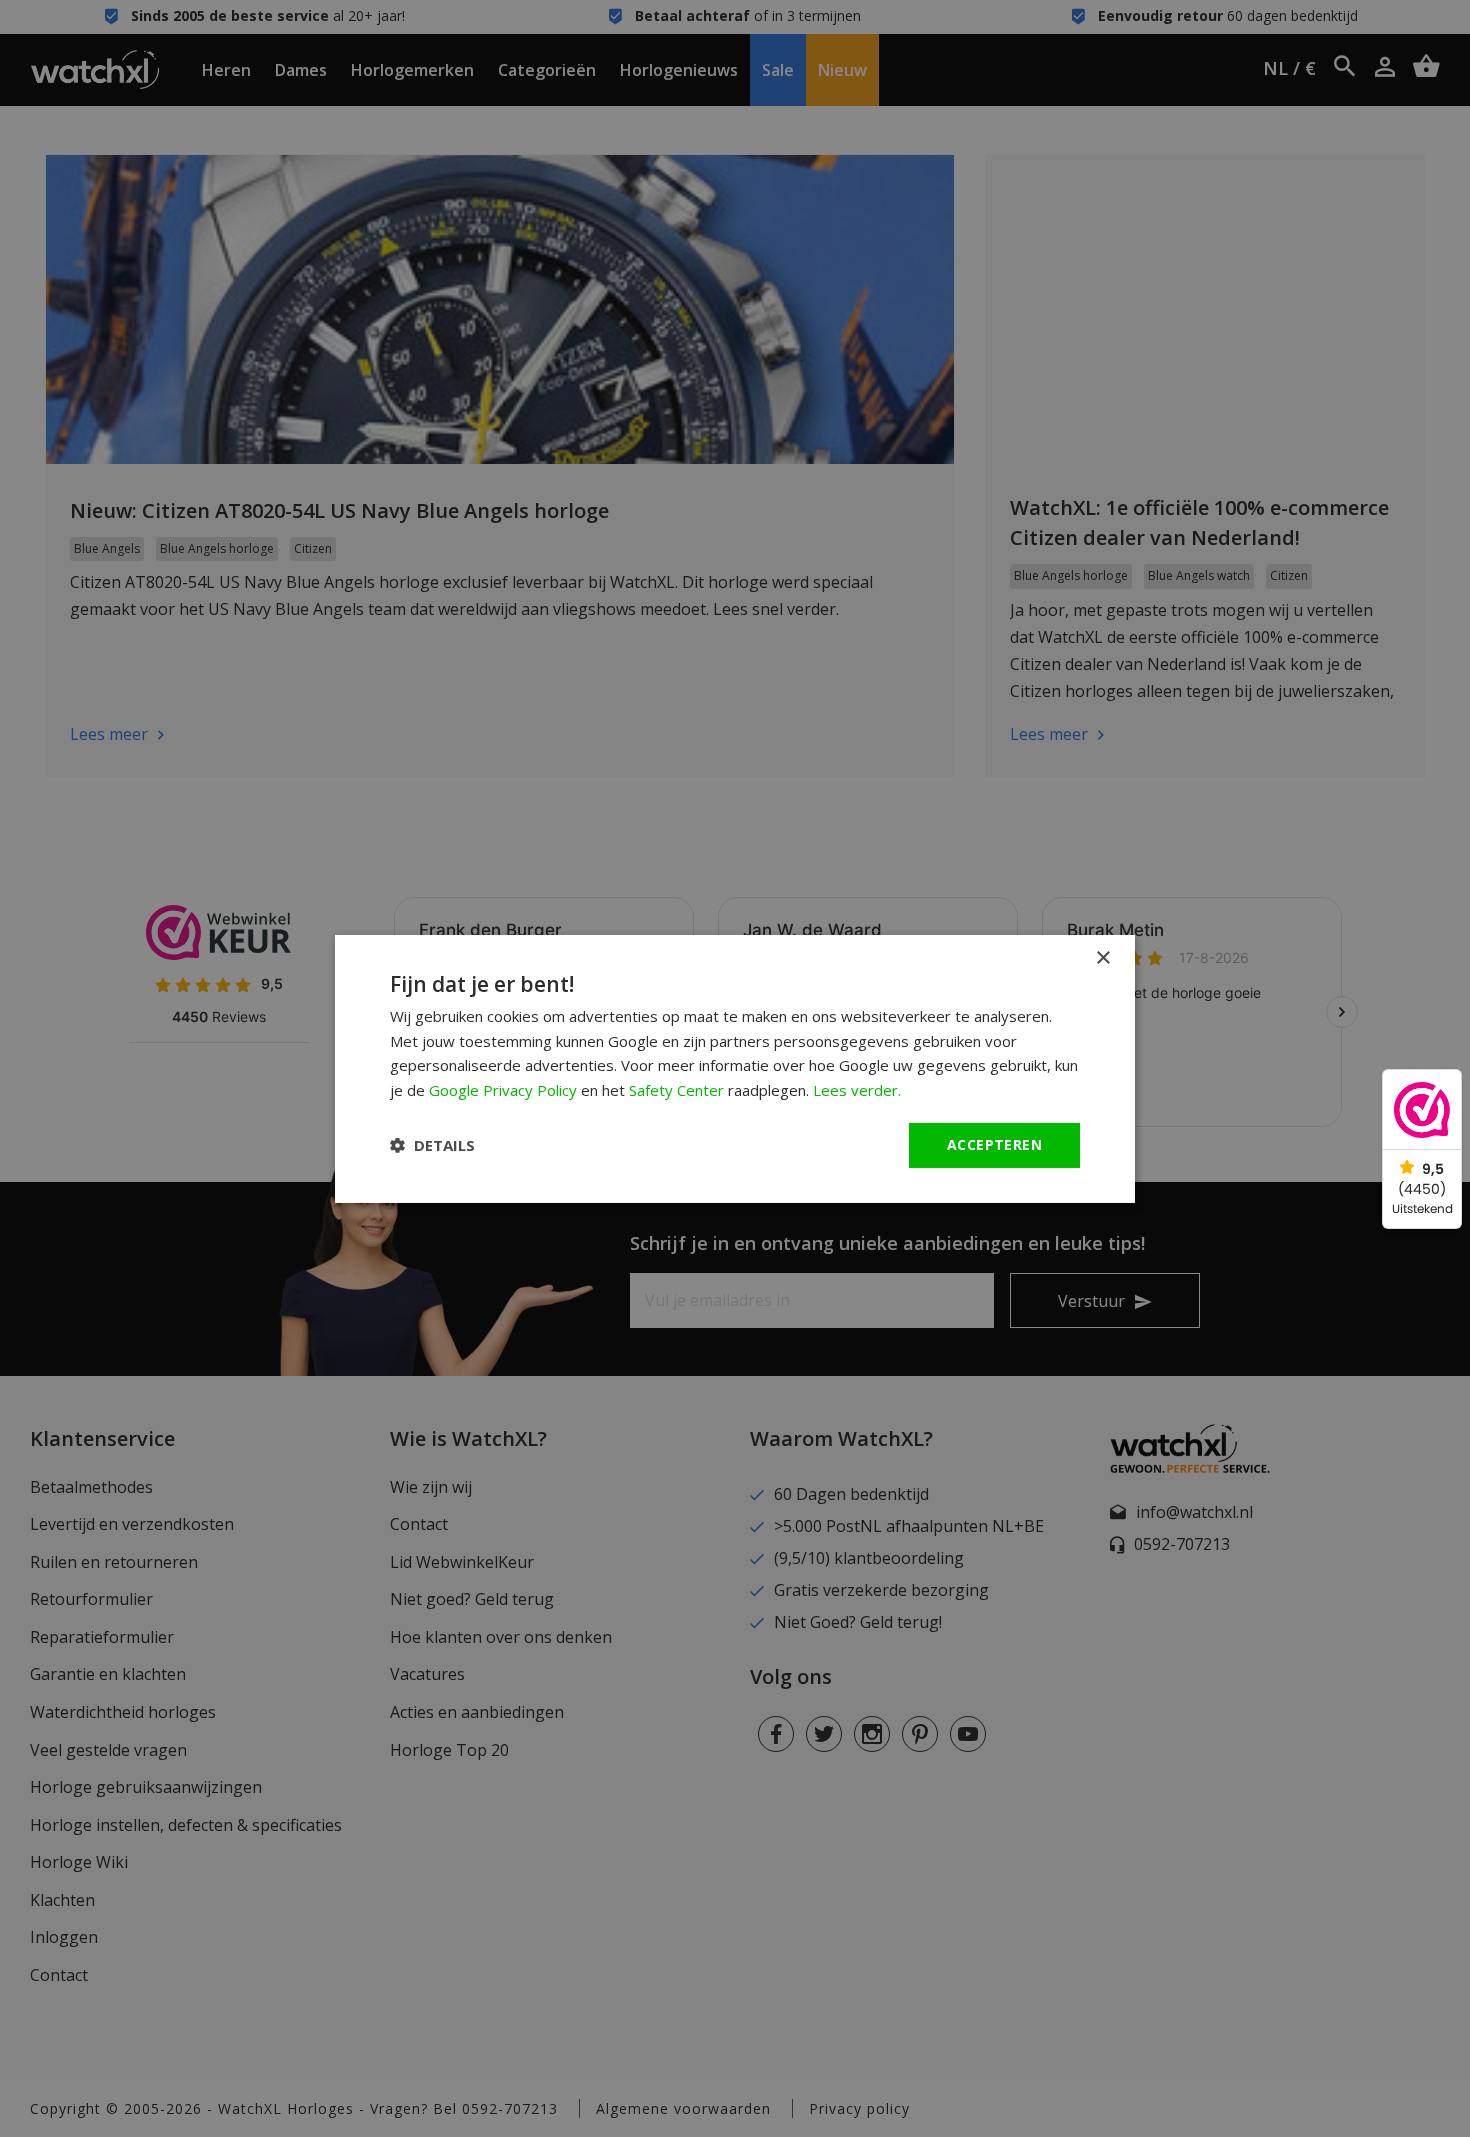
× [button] (1102, 957)
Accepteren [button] (994, 1144)
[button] (432, 1145)
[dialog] (735, 1068)
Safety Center (676, 1090)
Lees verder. (857, 1090)
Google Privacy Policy (503, 1090)
